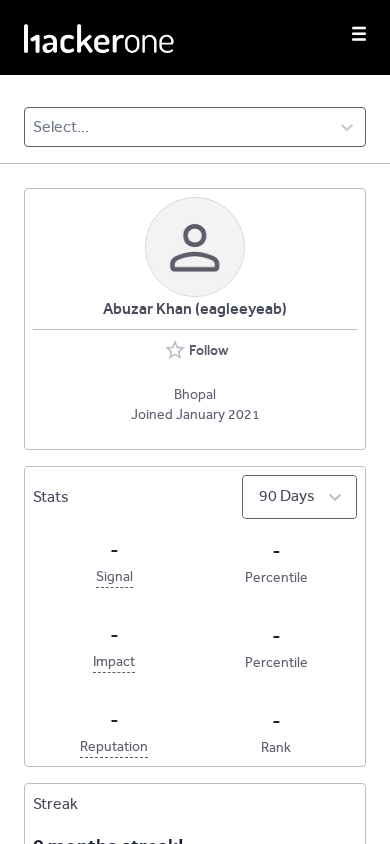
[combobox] (34, 127)
